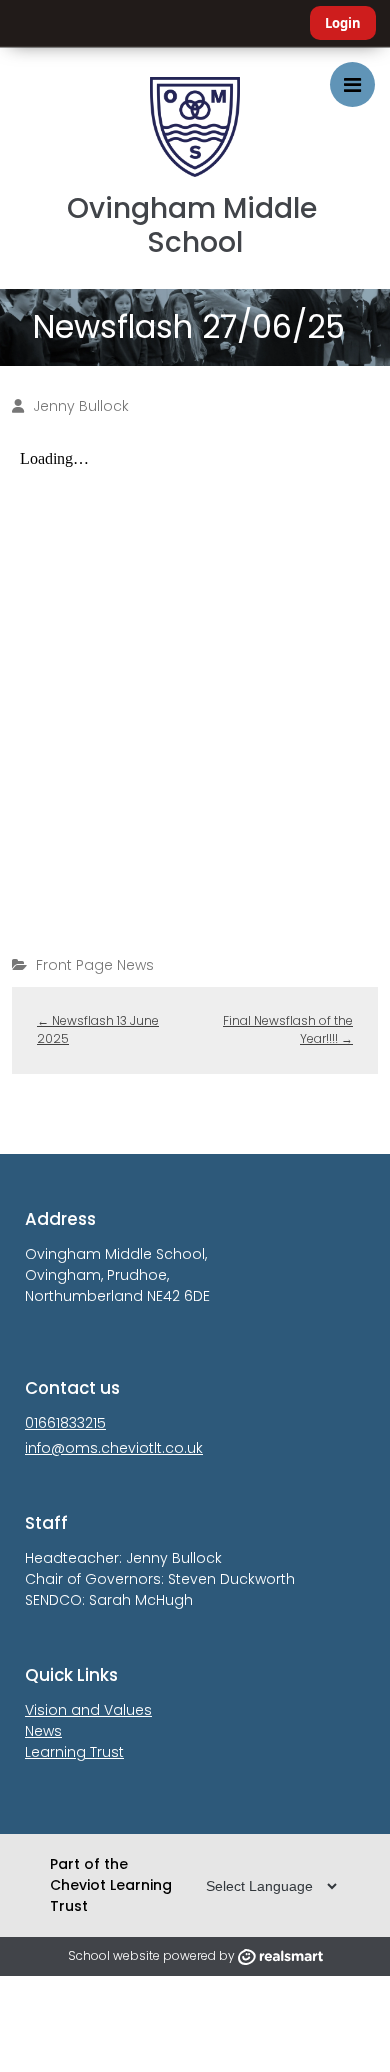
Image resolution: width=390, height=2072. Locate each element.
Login (343, 23)
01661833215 (65, 1423)
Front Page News (95, 965)
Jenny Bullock (81, 406)
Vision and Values (88, 1710)
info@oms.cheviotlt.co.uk (114, 1448)
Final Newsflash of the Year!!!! (288, 1029)
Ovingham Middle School (195, 225)
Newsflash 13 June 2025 (98, 1029)
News (43, 1731)
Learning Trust (74, 1752)
